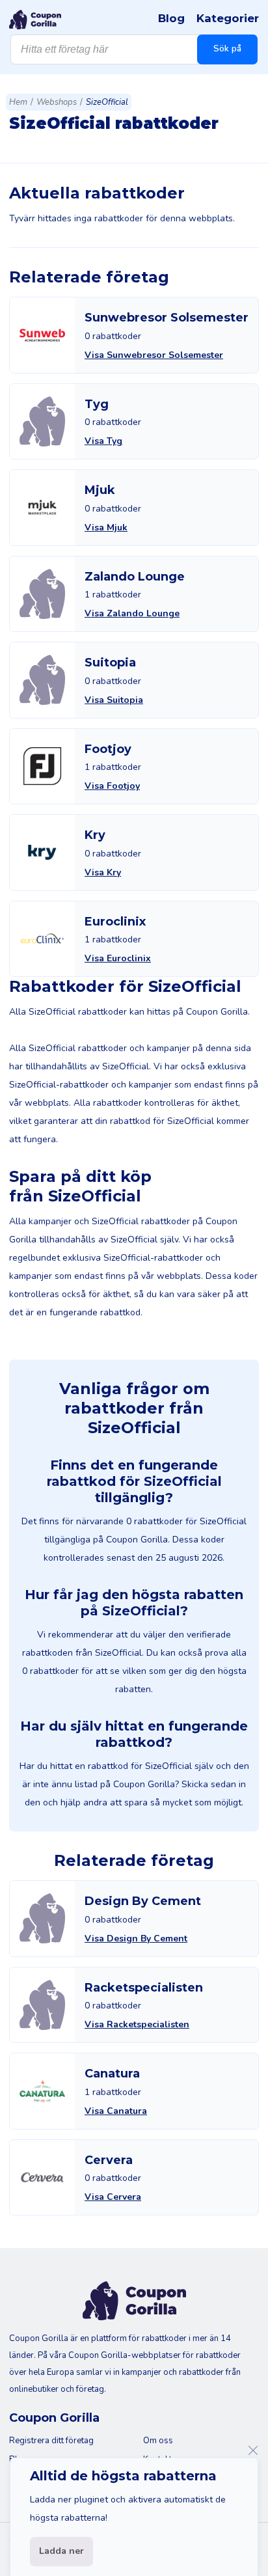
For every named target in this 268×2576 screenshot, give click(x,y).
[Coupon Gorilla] (35, 20)
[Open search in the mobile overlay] (134, 49)
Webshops (57, 102)
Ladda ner (61, 2551)
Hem (18, 102)
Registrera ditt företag (51, 2441)
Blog (171, 18)
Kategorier (228, 18)
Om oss (158, 2441)
